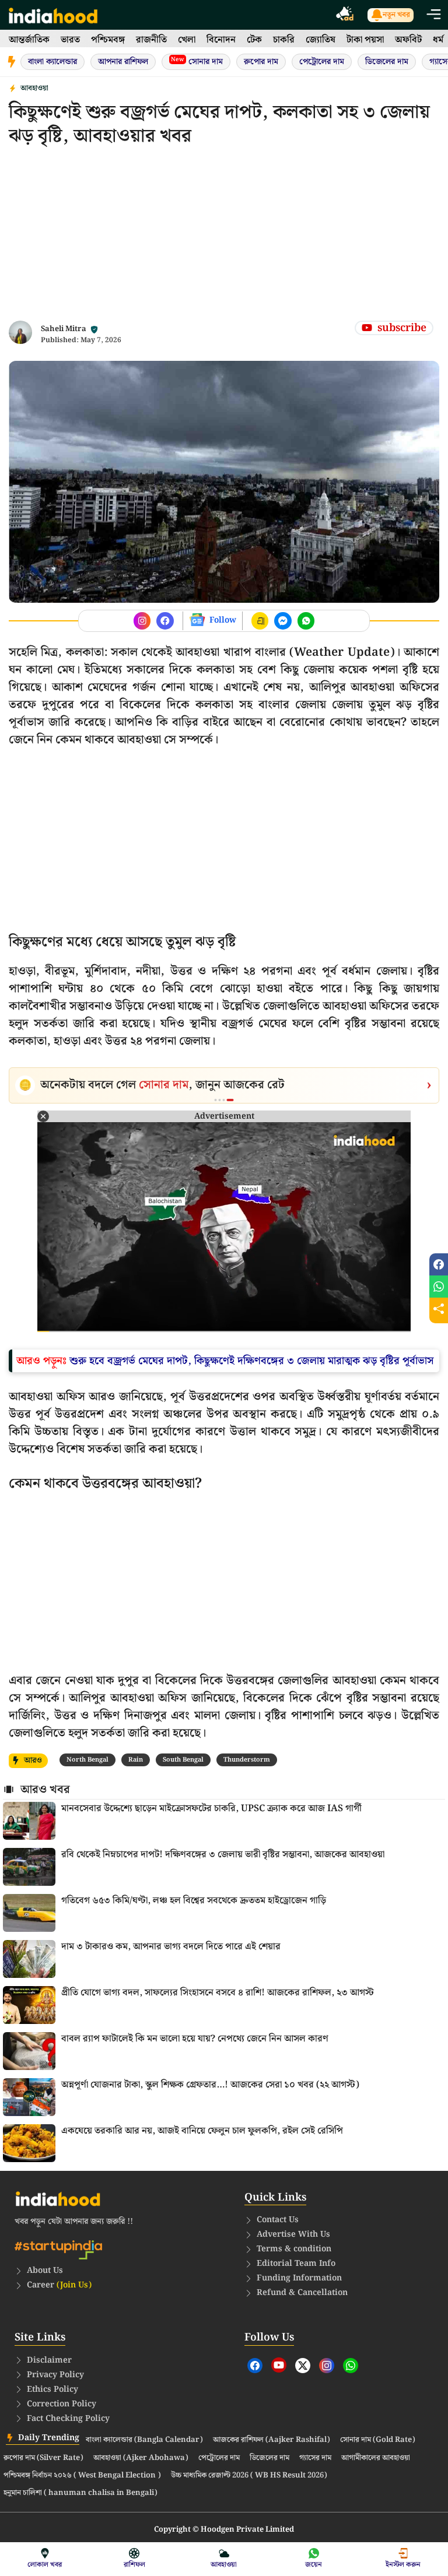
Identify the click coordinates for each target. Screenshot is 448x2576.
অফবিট (408, 40)
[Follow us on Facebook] (142, 621)
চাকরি (284, 40)
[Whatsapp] (351, 2366)
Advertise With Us (293, 2234)
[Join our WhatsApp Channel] (306, 621)
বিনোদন (221, 40)
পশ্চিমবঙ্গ (108, 40)
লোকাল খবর (45, 2565)
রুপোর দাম (261, 62)
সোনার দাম (197, 61)
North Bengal (87, 1760)
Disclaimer (49, 2360)
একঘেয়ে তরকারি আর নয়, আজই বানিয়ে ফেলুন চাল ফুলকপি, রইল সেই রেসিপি (202, 2131)
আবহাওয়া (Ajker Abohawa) (141, 2458)
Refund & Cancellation (302, 2293)
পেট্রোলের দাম (322, 62)
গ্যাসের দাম (315, 2458)
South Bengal (183, 1760)
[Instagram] (327, 2366)
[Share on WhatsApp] (439, 1287)
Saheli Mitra (64, 329)
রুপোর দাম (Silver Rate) (43, 2458)
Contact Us (278, 2220)
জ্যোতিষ (321, 40)
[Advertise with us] (345, 15)
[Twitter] (303, 2366)
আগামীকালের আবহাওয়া (376, 2458)
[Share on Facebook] (439, 1264)
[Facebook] (255, 2366)
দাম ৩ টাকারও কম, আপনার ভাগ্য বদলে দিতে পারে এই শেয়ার (171, 1947)
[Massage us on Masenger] (283, 621)
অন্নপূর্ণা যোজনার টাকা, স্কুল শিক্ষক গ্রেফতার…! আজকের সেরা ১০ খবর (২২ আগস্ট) (210, 2085)
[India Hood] (53, 15)
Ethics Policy (52, 2389)
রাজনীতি (151, 40)
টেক (254, 40)
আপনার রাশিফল (123, 62)
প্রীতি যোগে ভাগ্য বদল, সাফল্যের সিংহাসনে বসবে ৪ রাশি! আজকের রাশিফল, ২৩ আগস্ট (218, 1993)
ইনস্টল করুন (403, 2565)
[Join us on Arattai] (260, 621)
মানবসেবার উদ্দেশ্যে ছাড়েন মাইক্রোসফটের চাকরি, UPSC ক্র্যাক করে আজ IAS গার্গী (211, 1809)
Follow (223, 620)
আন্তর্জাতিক (29, 40)
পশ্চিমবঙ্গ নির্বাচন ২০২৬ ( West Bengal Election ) (82, 2476)
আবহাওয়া (34, 88)
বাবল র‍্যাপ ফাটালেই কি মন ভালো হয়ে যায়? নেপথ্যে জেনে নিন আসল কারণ (195, 2039)
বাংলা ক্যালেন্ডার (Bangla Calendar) (144, 2440)
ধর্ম (438, 40)
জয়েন (314, 2565)
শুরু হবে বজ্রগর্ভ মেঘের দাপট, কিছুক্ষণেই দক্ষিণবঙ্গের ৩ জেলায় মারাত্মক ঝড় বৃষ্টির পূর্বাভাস (251, 1361)
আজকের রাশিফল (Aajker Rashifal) (272, 2440)
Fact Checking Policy (68, 2419)
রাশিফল (134, 2565)
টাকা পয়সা (365, 40)
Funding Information (299, 2278)
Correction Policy (62, 2404)
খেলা (187, 40)
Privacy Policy (55, 2375)
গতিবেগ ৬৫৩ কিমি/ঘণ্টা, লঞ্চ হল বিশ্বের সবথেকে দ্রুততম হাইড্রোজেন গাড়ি (194, 1901)
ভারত (70, 40)
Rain (136, 1760)
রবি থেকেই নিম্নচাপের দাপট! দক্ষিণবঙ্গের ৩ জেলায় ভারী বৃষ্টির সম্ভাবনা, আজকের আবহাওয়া (223, 1855)
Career (59, 2285)
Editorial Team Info (296, 2264)
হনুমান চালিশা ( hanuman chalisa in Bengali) (80, 2493)
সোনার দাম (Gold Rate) (378, 2440)
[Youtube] (279, 2365)
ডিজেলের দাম (387, 62)
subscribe (402, 328)
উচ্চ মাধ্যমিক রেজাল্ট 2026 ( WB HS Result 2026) (249, 2476)
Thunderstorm (247, 1760)
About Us (45, 2271)
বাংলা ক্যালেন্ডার (52, 62)
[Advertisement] (224, 239)
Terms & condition (294, 2249)
